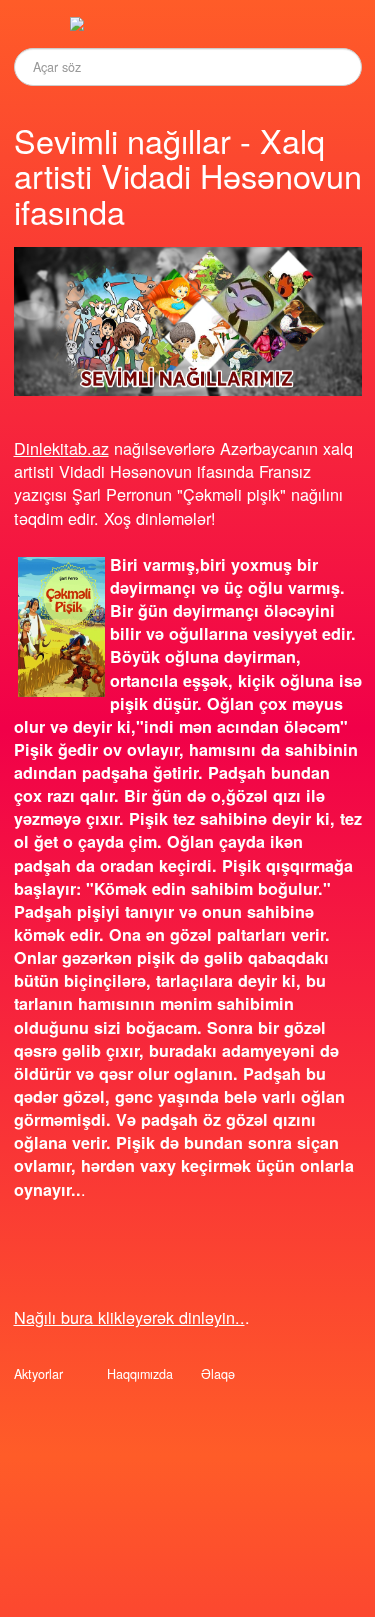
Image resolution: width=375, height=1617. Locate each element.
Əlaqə (218, 1374)
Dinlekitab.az (61, 448)
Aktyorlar (38, 1374)
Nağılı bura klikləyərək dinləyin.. (129, 1317)
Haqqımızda (140, 1374)
